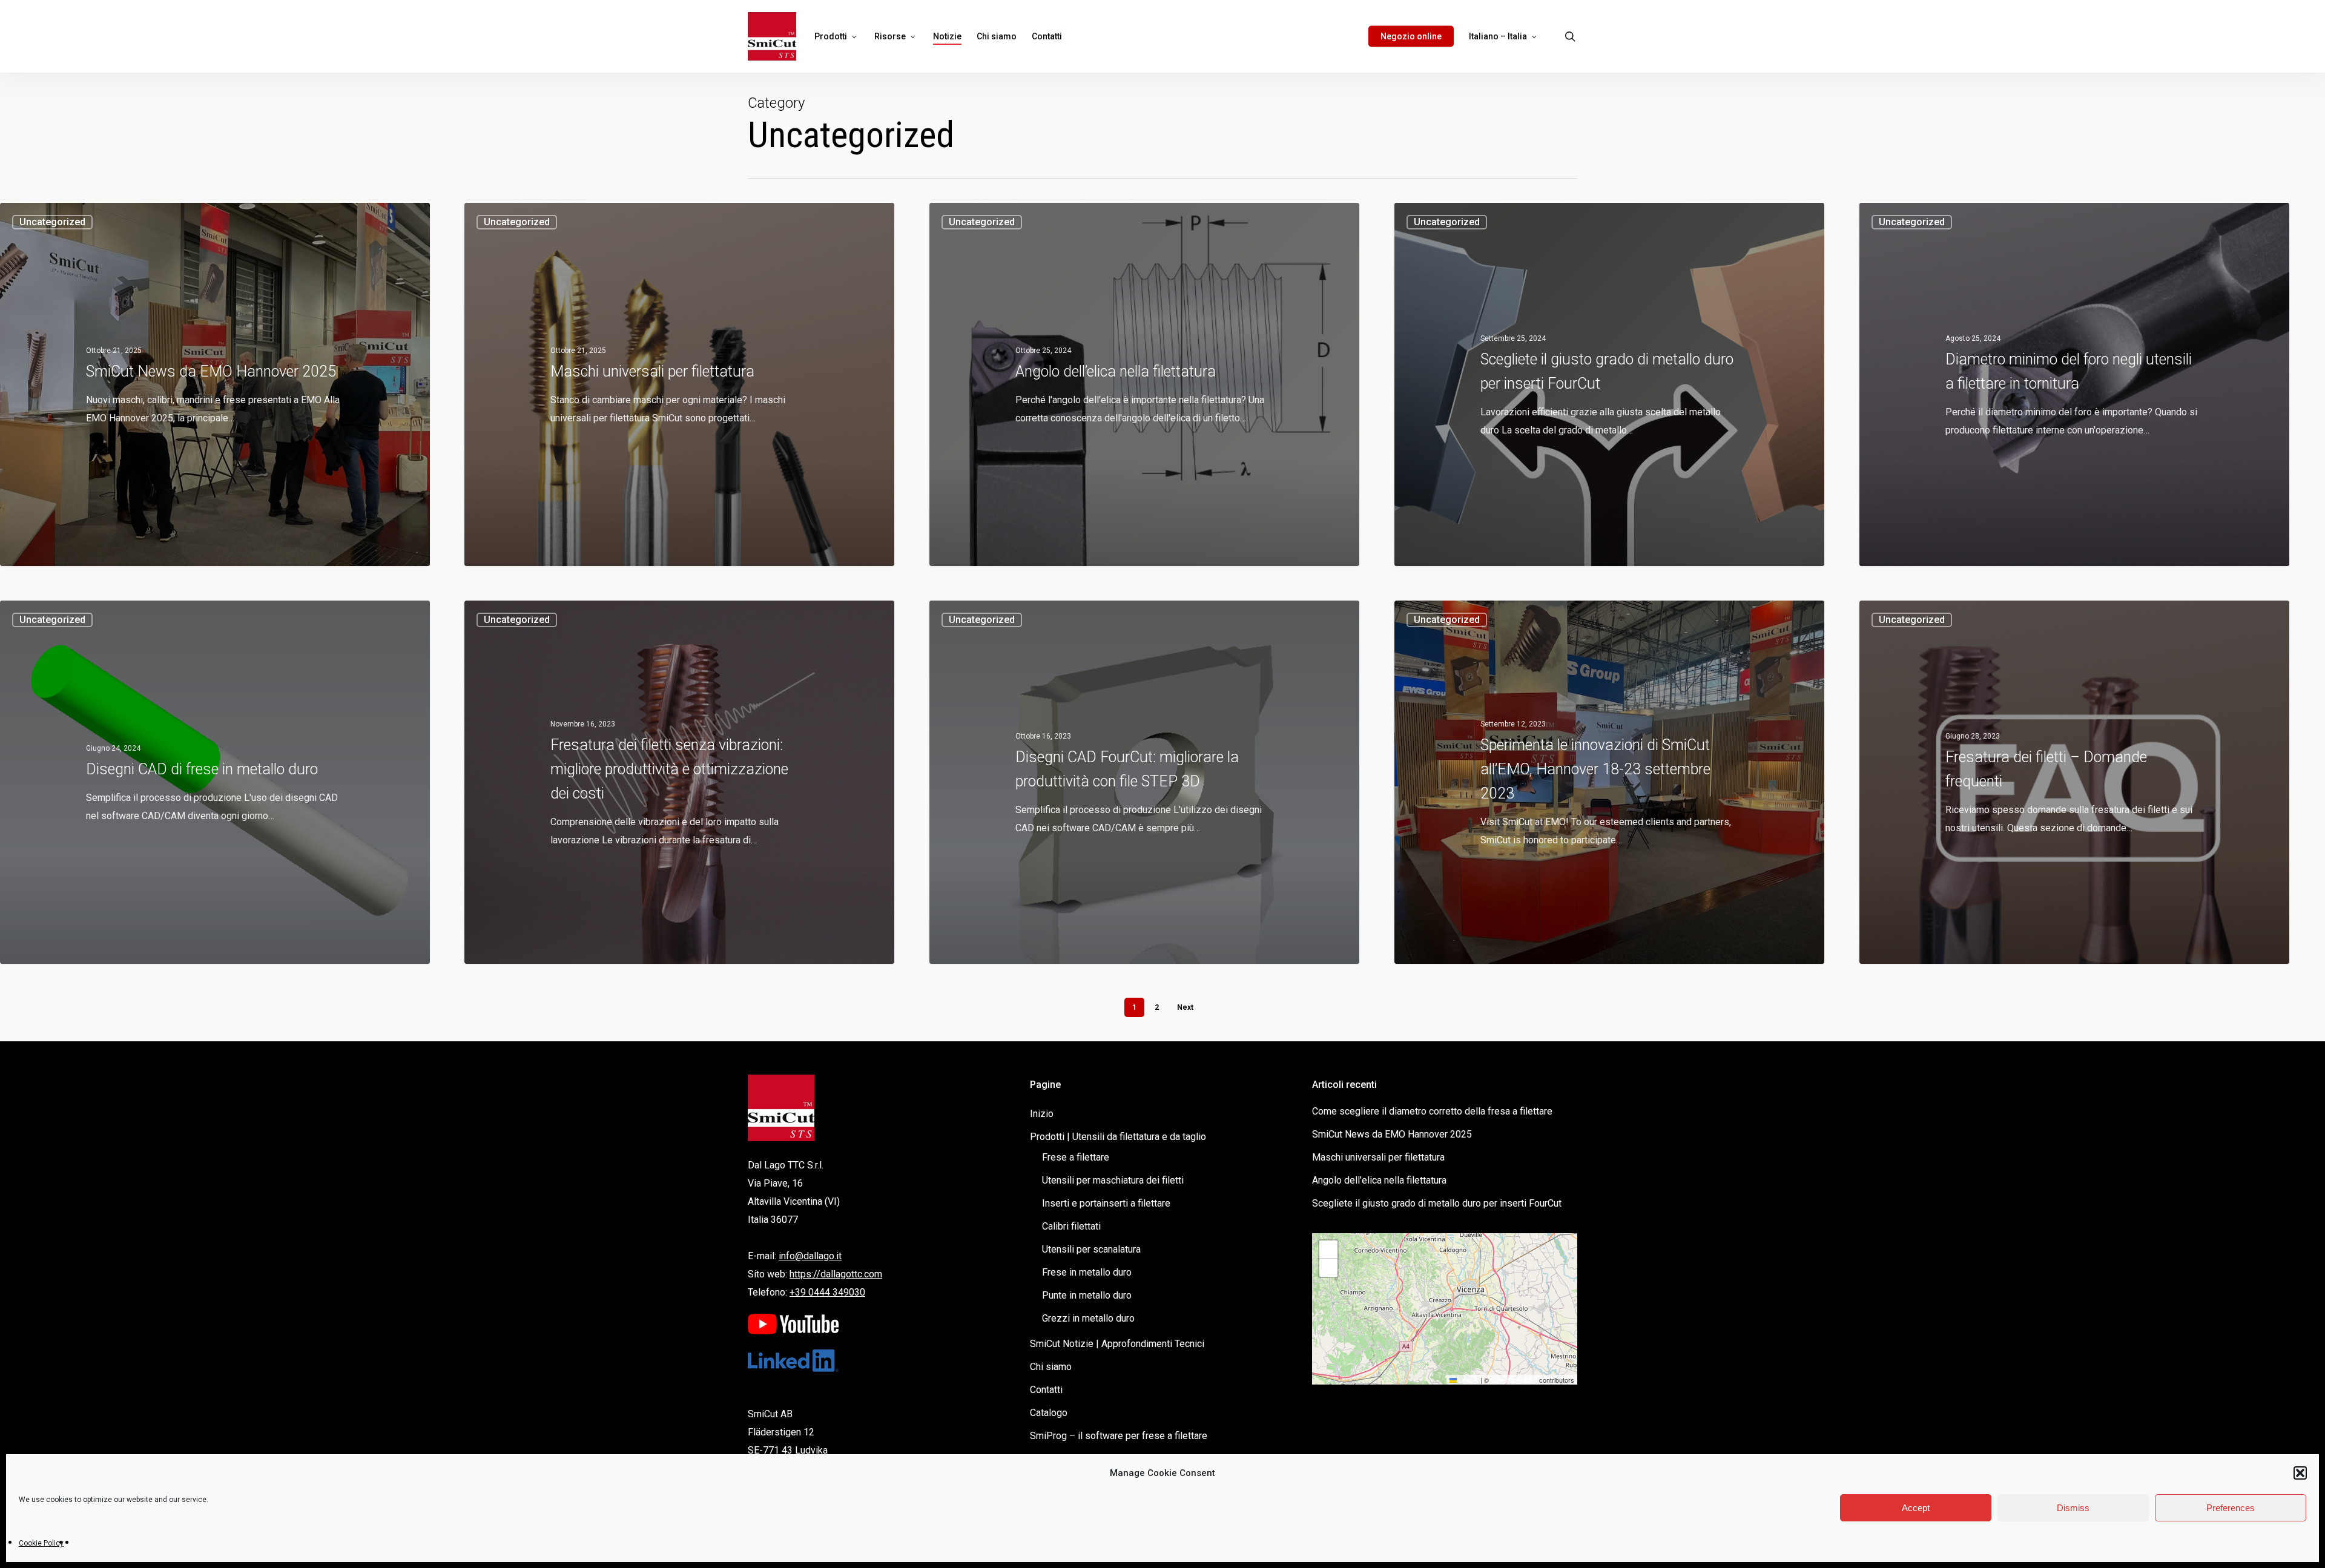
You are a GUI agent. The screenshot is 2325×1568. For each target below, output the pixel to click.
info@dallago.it (810, 1256)
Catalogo (1049, 1413)
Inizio (1042, 1114)
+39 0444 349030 (827, 1292)
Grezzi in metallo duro (1088, 1318)
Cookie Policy (41, 1543)
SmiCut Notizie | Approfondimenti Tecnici (1117, 1344)
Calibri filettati (1071, 1226)
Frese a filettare (1076, 1157)
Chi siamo (1051, 1367)
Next (1185, 1007)
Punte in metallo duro (1087, 1295)
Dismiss (2073, 1508)
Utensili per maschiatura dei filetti (1113, 1180)
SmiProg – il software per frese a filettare (1119, 1436)
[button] (2300, 1473)
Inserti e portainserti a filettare (1106, 1203)
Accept (1916, 1508)
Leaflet (1468, 1380)
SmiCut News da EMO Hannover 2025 (1392, 1134)
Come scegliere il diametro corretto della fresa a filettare (1432, 1111)
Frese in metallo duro (1087, 1272)
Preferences (2231, 1508)
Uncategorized (52, 222)
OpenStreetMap (1514, 1380)
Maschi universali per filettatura (1378, 1157)
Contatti (1046, 1390)
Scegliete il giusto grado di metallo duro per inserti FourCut (1437, 1203)
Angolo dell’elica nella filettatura (1379, 1180)
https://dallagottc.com (836, 1274)
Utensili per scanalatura (1091, 1249)
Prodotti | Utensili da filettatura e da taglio (1118, 1137)
